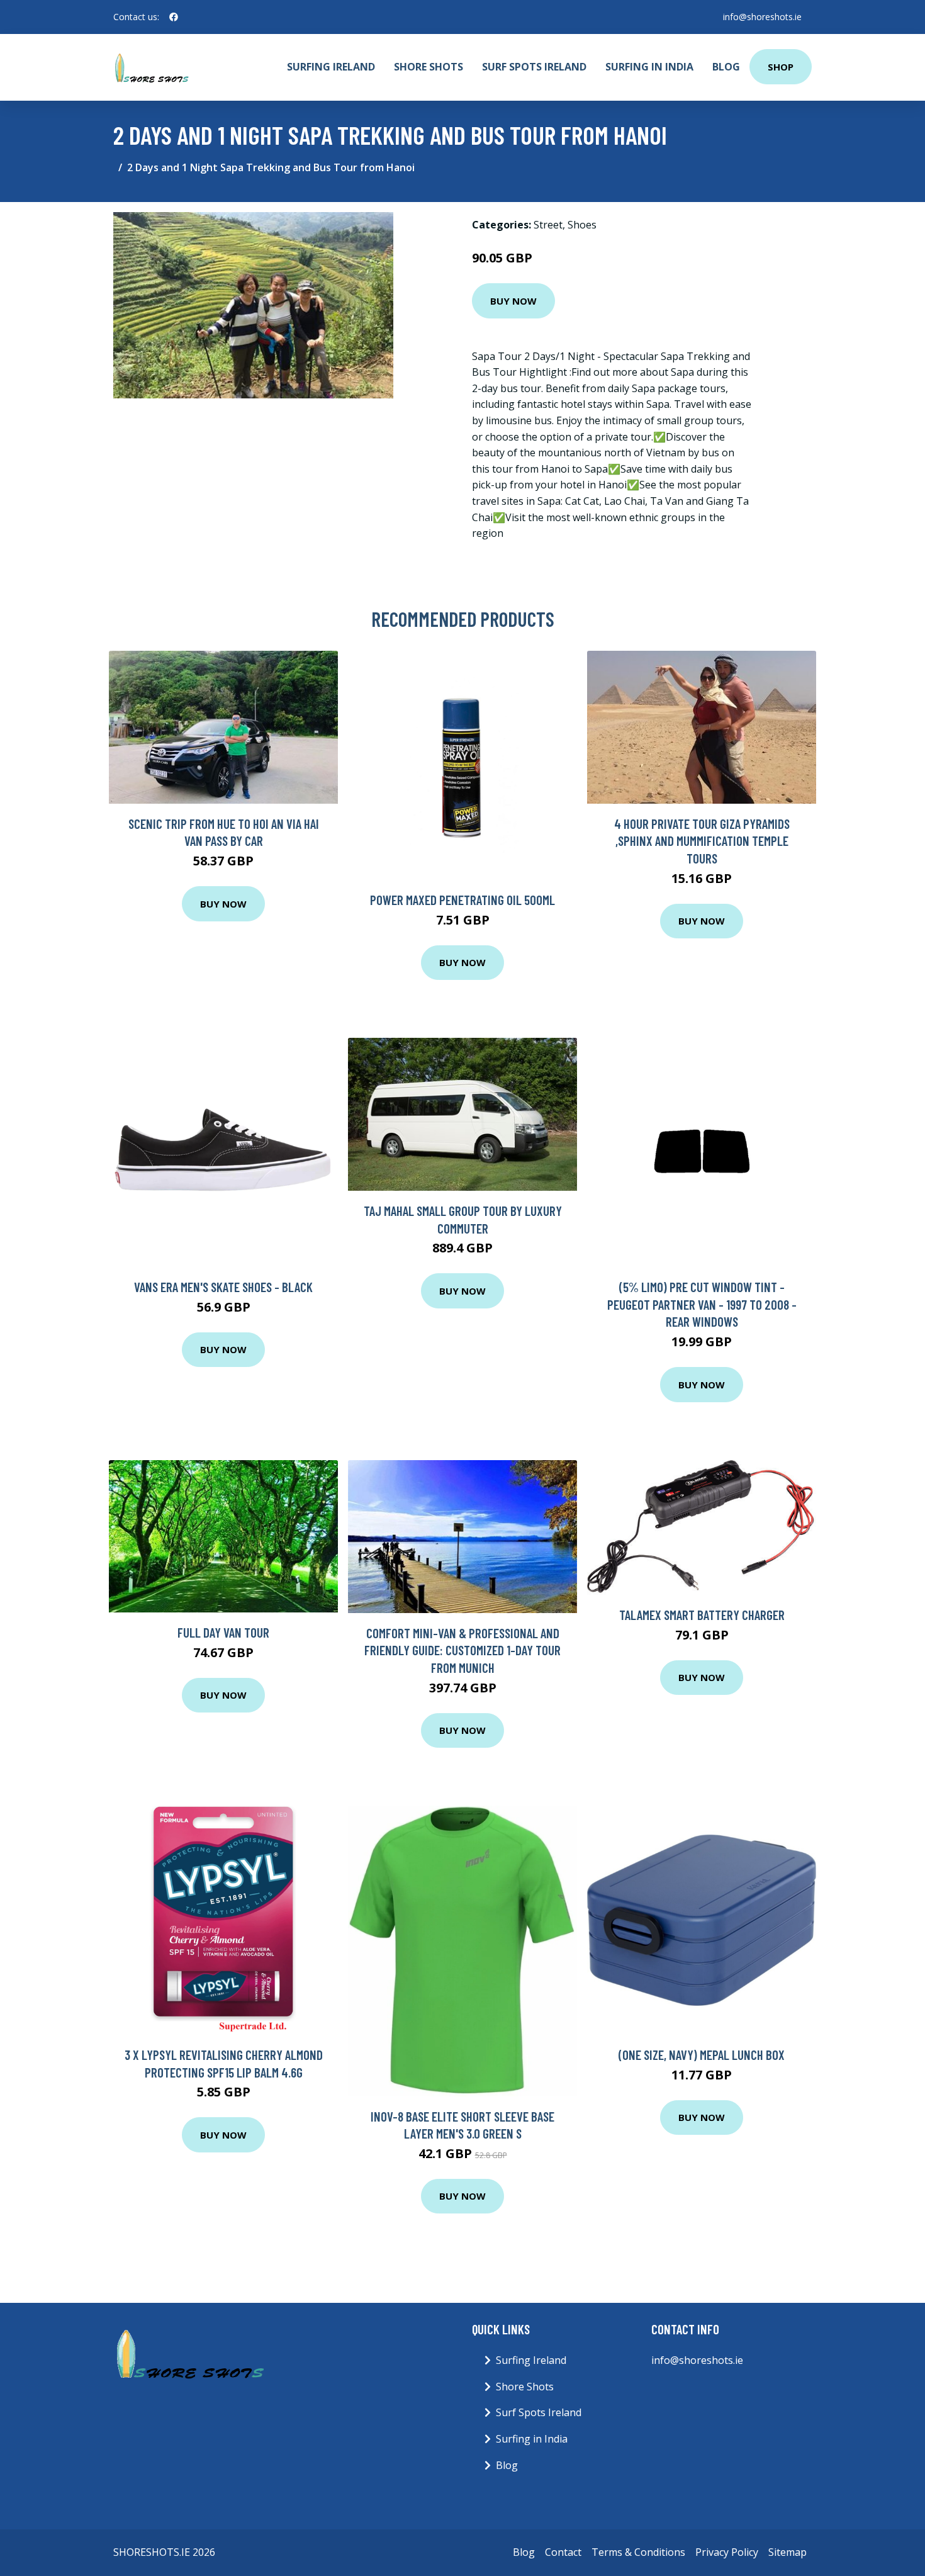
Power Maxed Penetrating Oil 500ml (462, 900)
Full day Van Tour (223, 1632)
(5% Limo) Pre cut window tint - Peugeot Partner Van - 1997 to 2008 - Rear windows (702, 1304)
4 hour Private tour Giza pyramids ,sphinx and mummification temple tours (702, 841)
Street (548, 225)
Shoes (582, 225)
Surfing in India (649, 67)
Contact (563, 2552)
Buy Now (513, 301)
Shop (781, 67)
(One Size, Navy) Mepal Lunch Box (702, 2055)
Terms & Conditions (638, 2552)
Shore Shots (429, 67)
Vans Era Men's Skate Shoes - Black (223, 1287)
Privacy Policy (727, 2552)
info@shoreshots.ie (762, 17)
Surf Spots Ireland (534, 67)
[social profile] (174, 17)
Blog (726, 67)
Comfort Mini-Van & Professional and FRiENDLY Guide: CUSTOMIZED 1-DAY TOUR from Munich (462, 1650)
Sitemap (788, 2552)
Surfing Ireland (331, 67)
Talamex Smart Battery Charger (702, 1615)
